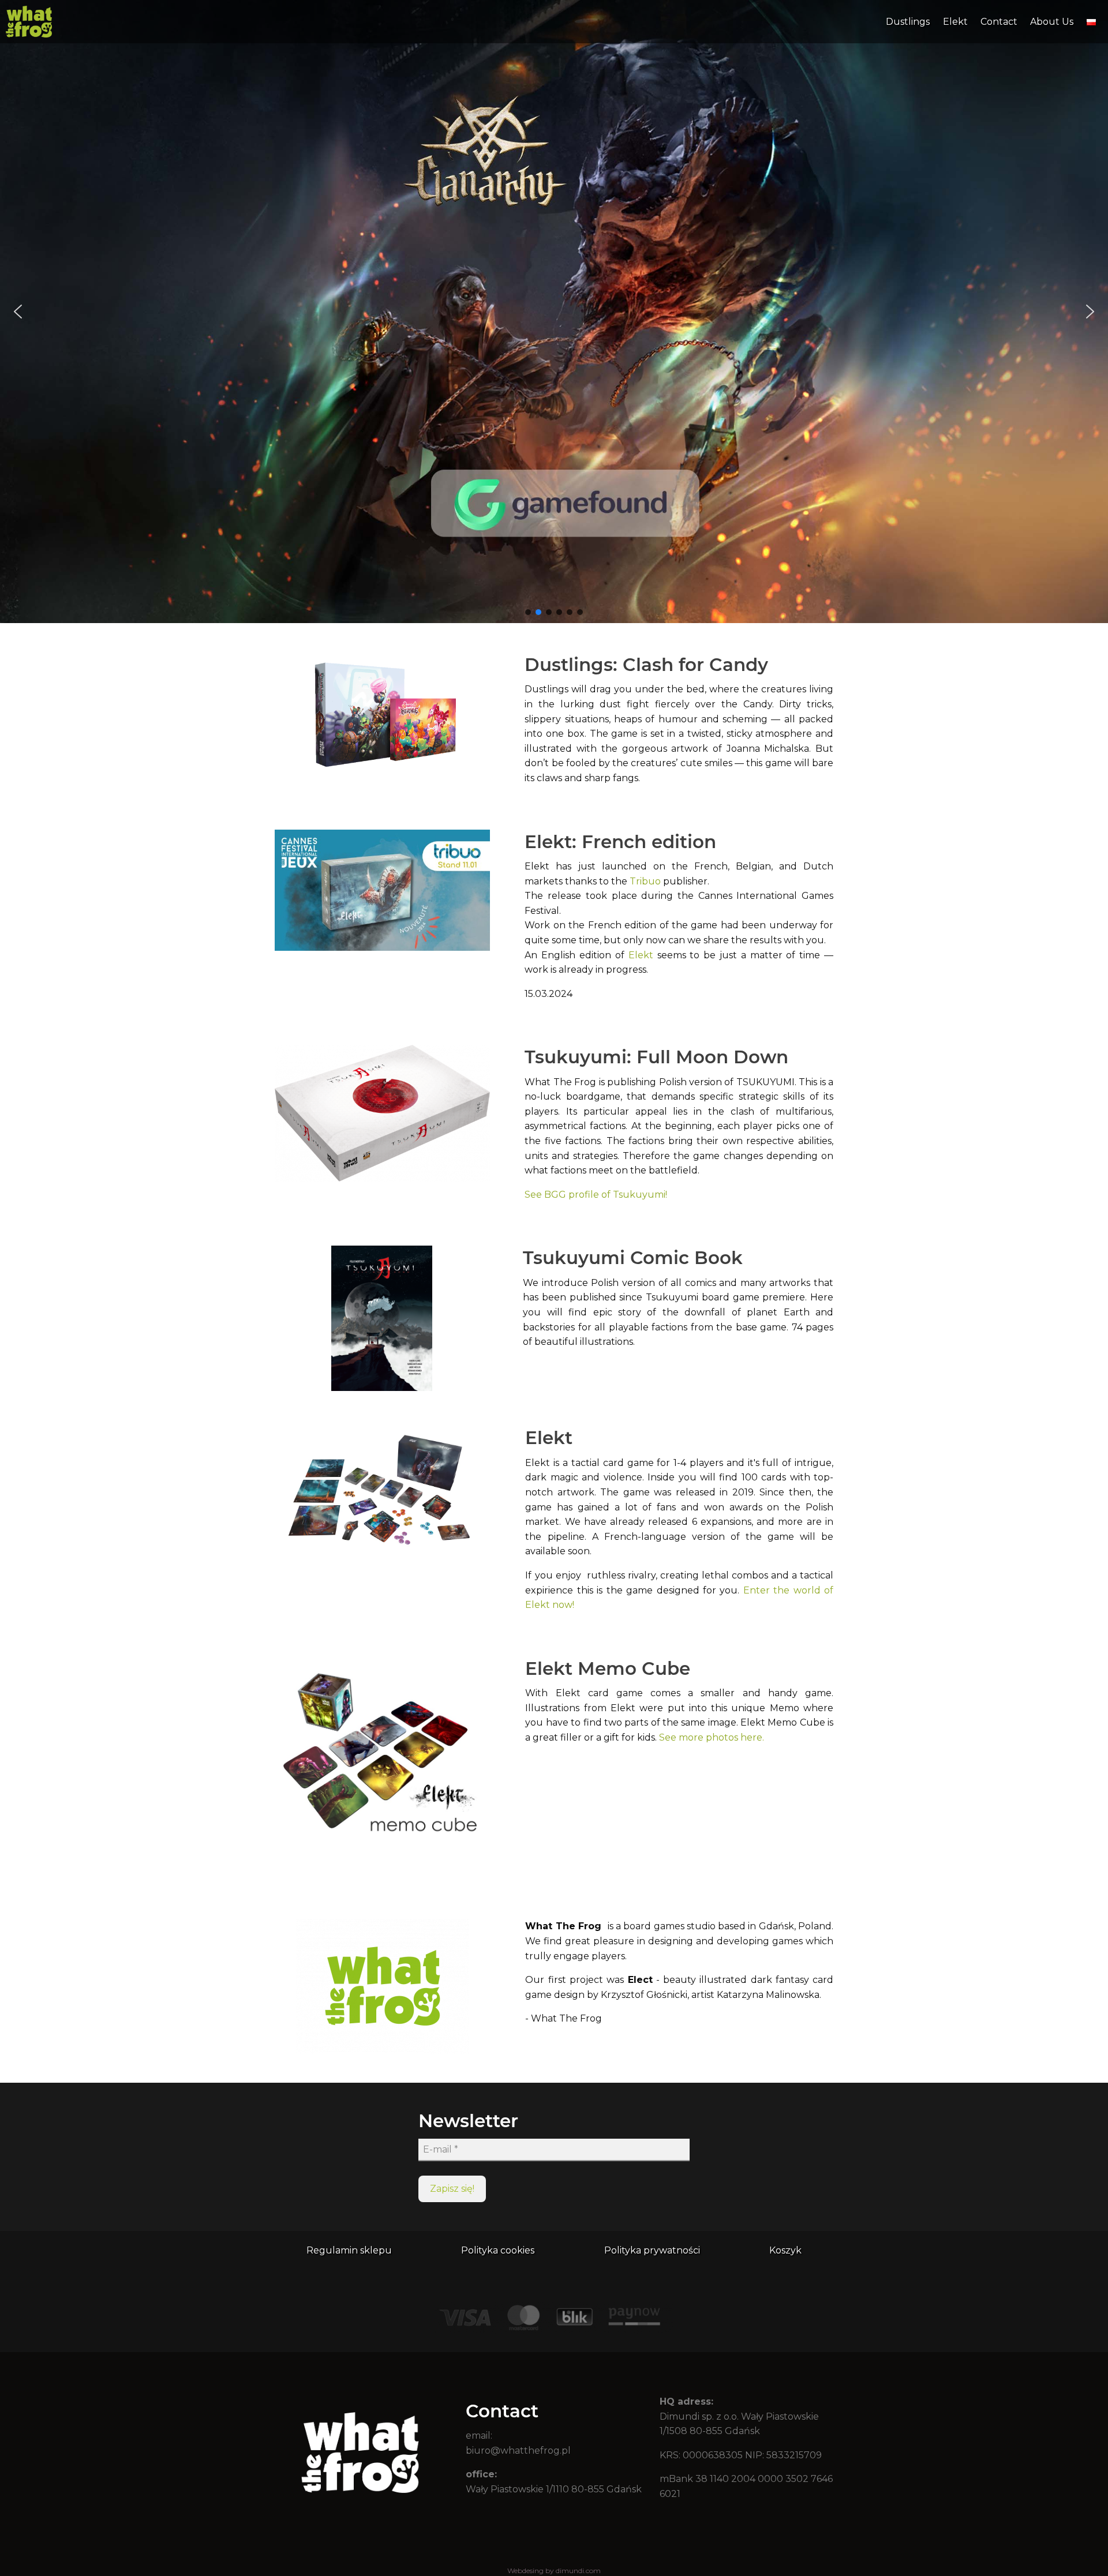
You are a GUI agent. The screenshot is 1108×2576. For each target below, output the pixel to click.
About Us (1052, 22)
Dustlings (908, 22)
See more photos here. (712, 1737)
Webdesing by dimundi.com (554, 2571)
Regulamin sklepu (349, 2250)
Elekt (955, 22)
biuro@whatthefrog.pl (518, 2451)
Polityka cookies (498, 2250)
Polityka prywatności (652, 2250)
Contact (999, 22)
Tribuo (646, 881)
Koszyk (785, 2250)
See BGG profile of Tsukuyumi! (596, 1195)
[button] (554, 312)
